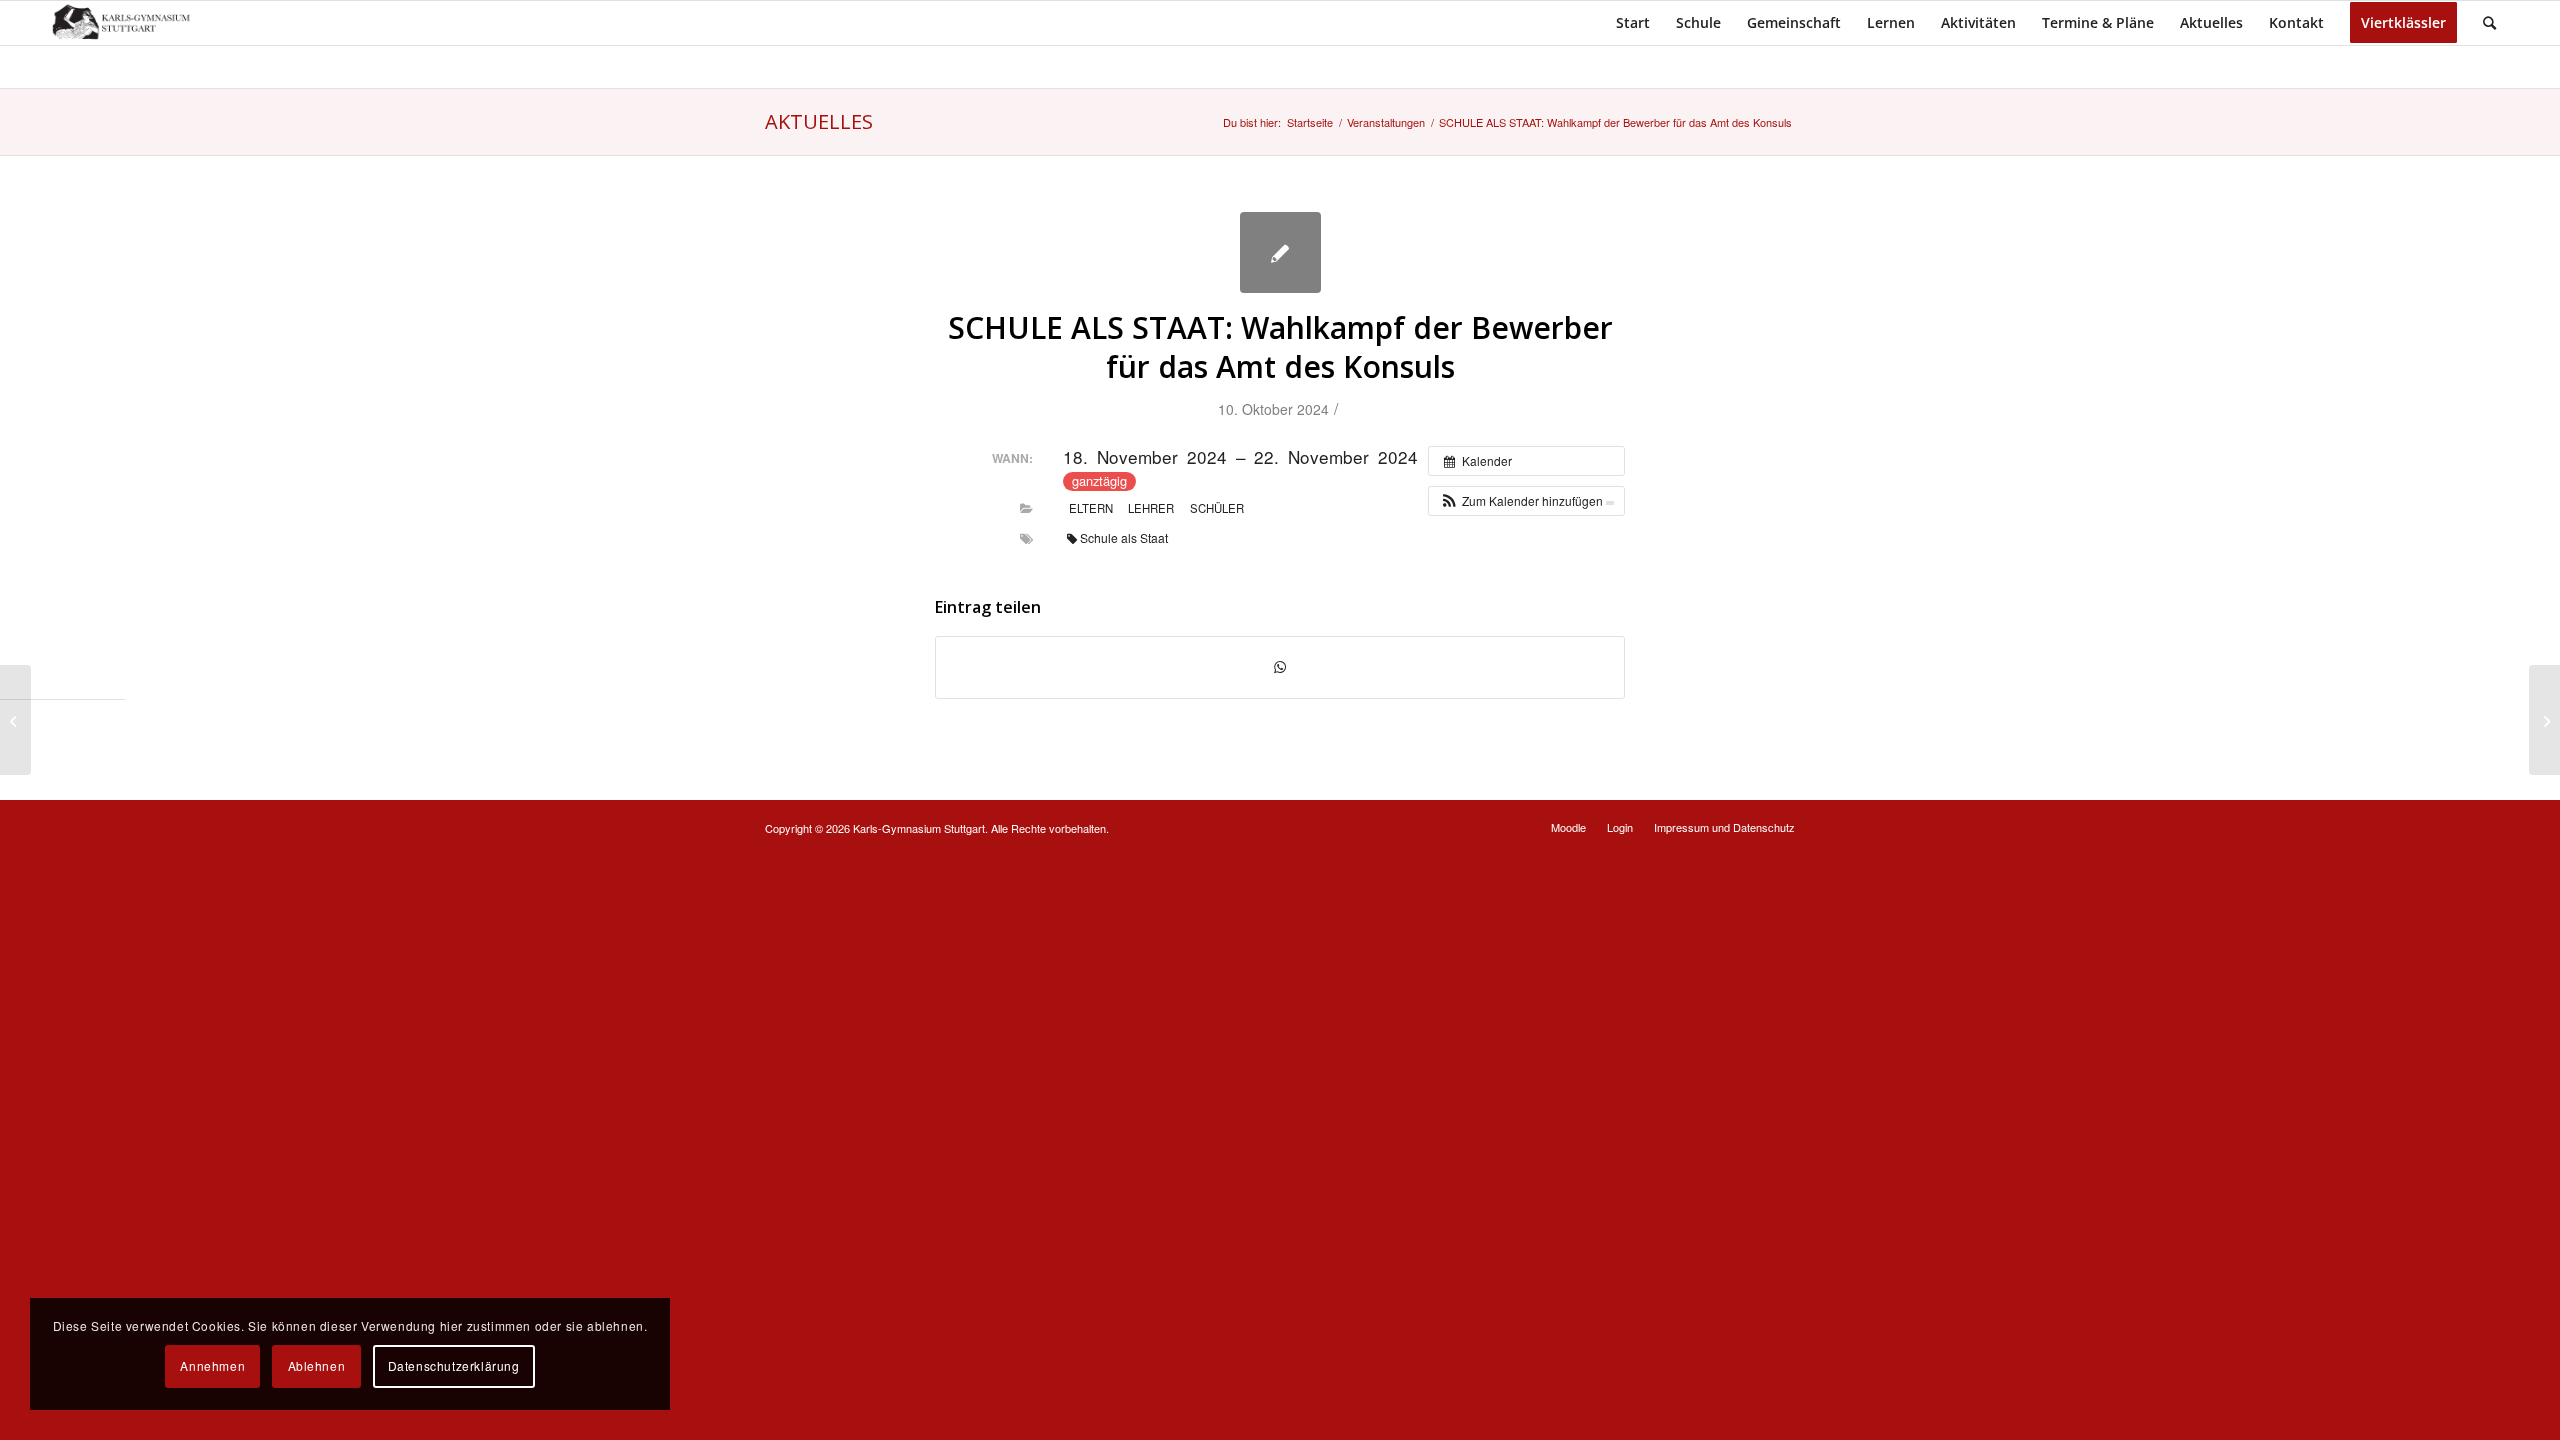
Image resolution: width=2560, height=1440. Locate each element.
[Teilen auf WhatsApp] (1280, 667)
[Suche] (2489, 23)
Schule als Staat (1124, 537)
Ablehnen (317, 1365)
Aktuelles (819, 121)
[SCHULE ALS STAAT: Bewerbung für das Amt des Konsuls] (15, 720)
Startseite (1310, 122)
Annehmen (212, 1365)
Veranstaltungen (1386, 122)
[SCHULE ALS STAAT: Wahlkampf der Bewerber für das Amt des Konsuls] (1280, 252)
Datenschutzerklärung (454, 1365)
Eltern (1091, 508)
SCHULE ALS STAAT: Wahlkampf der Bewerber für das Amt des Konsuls (1280, 347)
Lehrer (1151, 508)
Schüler (1217, 508)
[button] (1526, 501)
